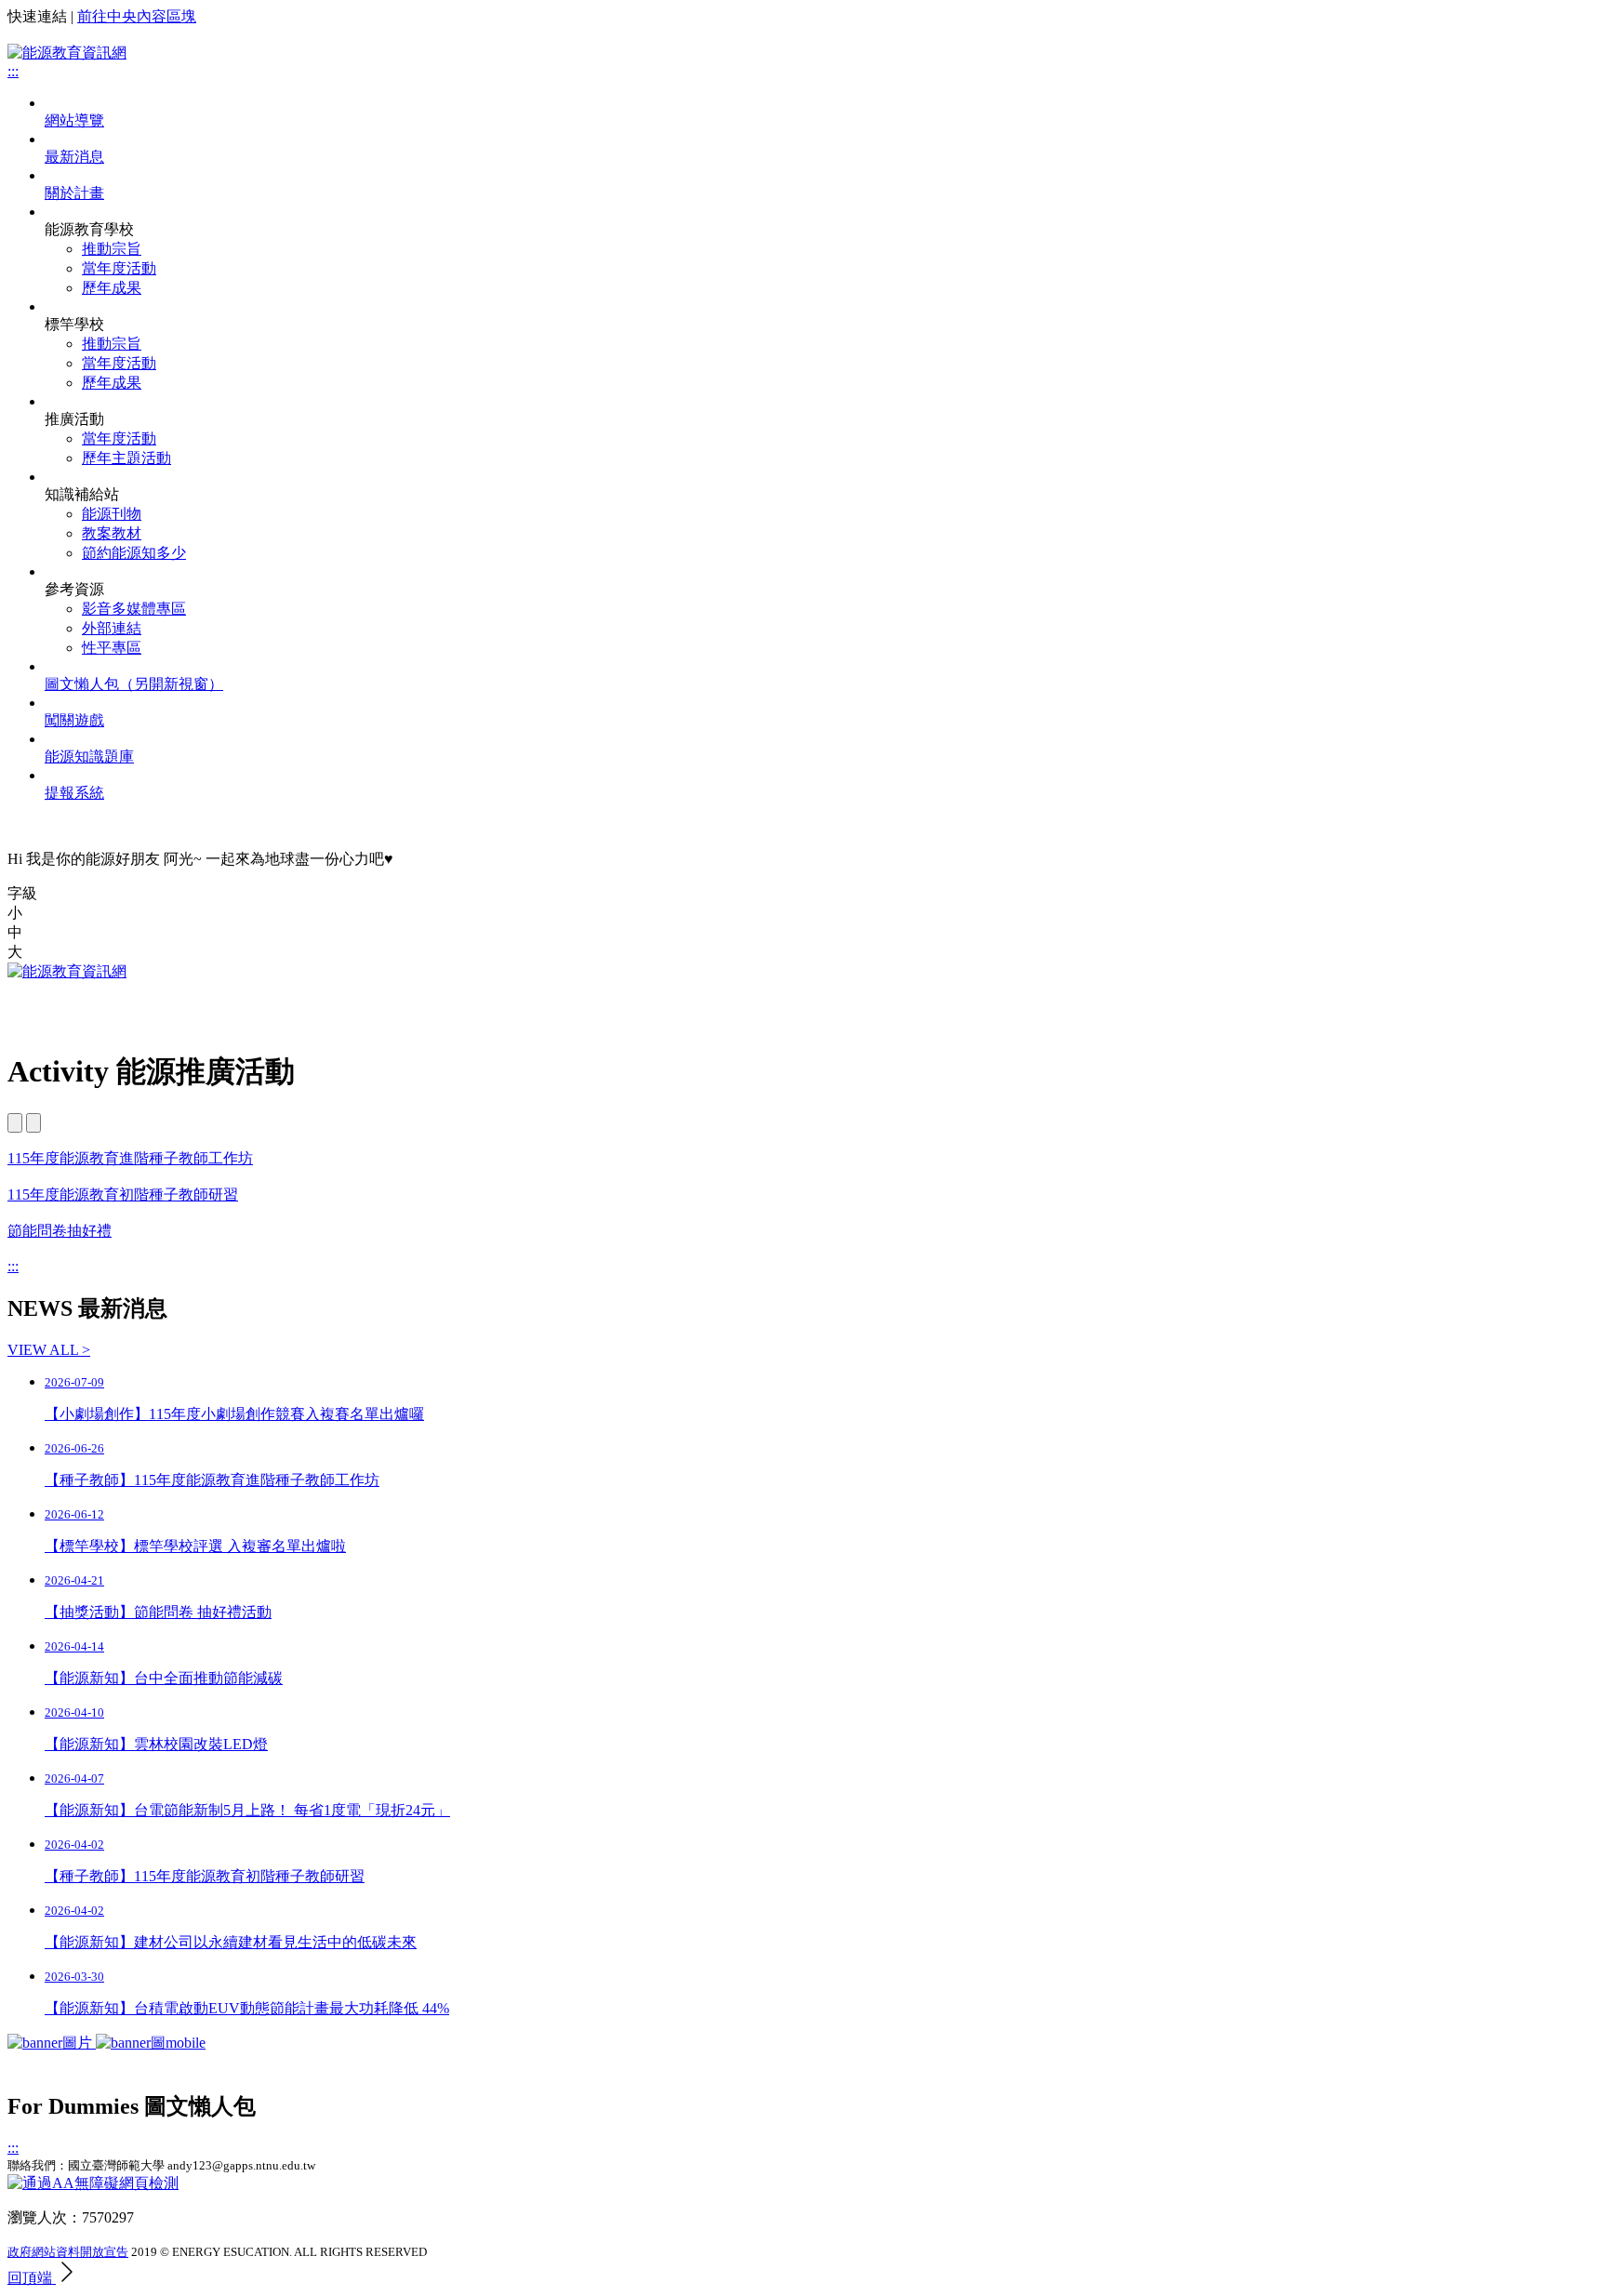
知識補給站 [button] (82, 494)
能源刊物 (112, 514)
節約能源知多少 (134, 553)
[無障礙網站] (93, 2183)
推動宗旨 (112, 249)
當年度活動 (119, 268)
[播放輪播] (15, 1123)
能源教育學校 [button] (89, 229)
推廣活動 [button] (74, 419)
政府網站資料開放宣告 (68, 2252)
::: (13, 71)
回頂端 (32, 2278)
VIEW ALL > (49, 1350)
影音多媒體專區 (134, 609)
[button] (803, 914)
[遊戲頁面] (106, 2043)
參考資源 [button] (74, 589)
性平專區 (112, 648)
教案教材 (112, 533)
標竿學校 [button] (74, 324)
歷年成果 (112, 288)
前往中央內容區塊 (137, 16)
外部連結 (112, 628)
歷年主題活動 (126, 458)
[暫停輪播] (33, 1123)
